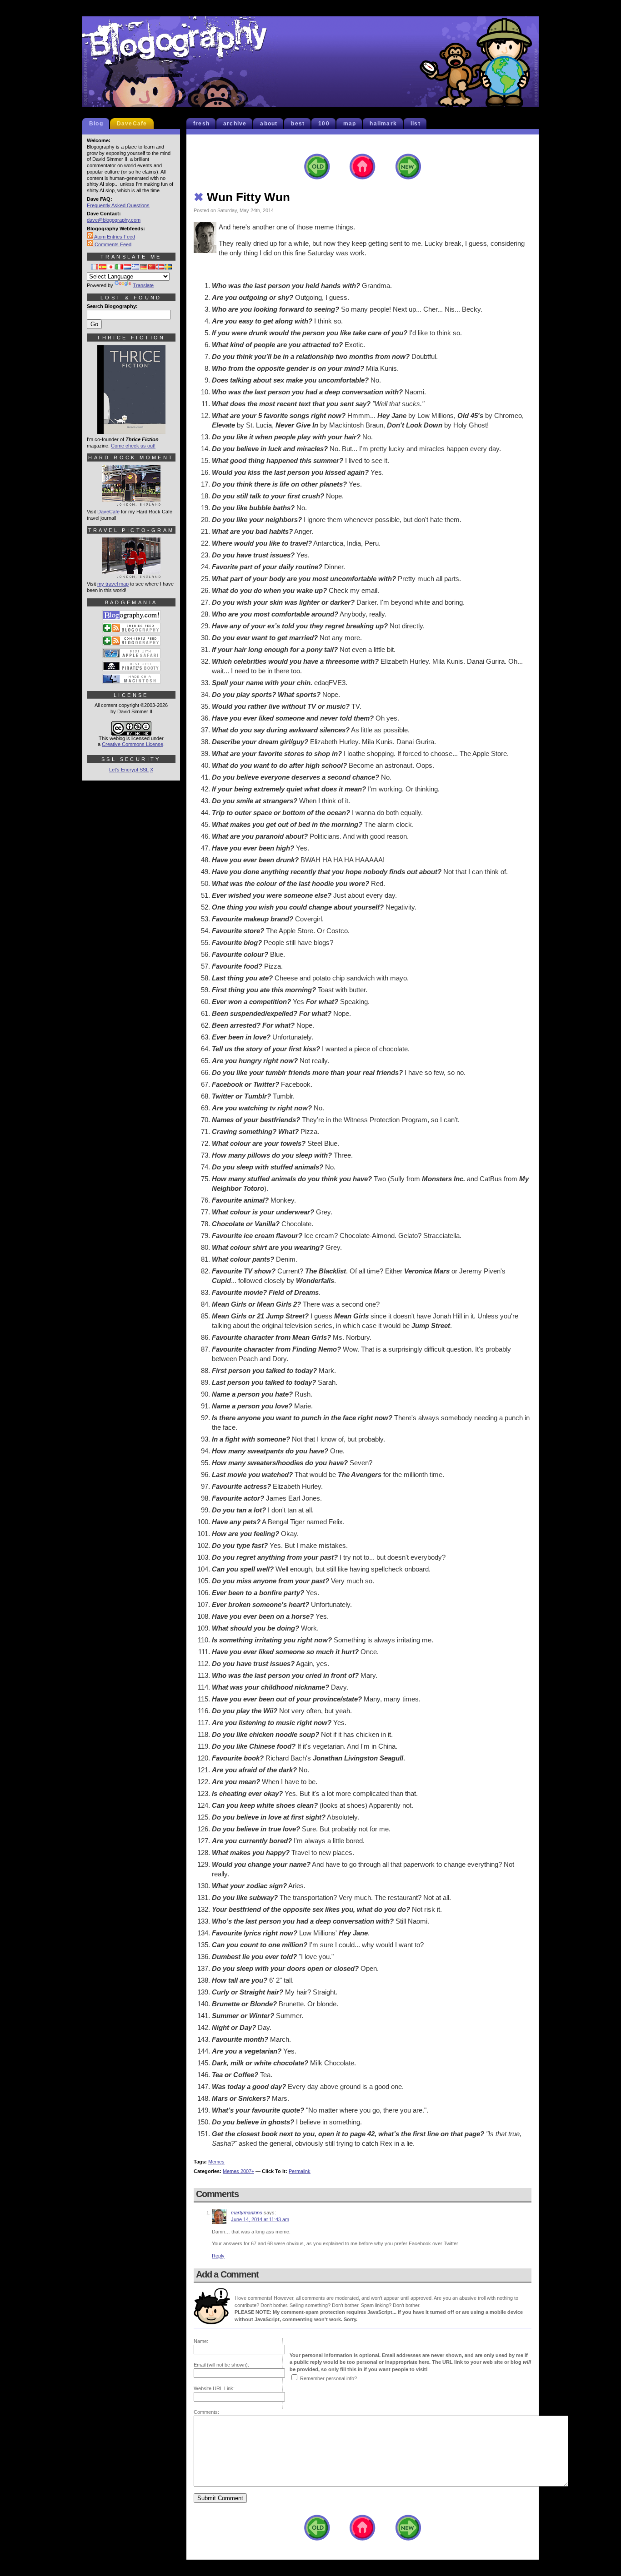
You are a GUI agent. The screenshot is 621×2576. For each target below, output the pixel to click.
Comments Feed (112, 244)
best (298, 124)
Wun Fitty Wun (242, 197)
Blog (96, 124)
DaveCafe (132, 124)
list (416, 124)
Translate (143, 285)
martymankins (247, 2213)
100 (324, 124)
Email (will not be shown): (221, 2365)
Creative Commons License (133, 744)
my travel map (113, 584)
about (269, 124)
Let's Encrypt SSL (129, 770)
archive (235, 124)
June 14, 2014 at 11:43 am (260, 2219)
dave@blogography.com (114, 220)
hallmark (383, 124)
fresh (201, 124)
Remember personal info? (328, 2378)
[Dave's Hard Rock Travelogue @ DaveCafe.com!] (131, 502)
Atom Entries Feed (114, 237)
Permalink (300, 2171)
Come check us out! (133, 446)
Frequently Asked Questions (118, 205)
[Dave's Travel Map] (131, 574)
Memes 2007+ (238, 2171)
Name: (201, 2341)
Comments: (206, 2412)
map (350, 124)
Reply (218, 2256)
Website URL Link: (214, 2388)
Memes (216, 2162)
